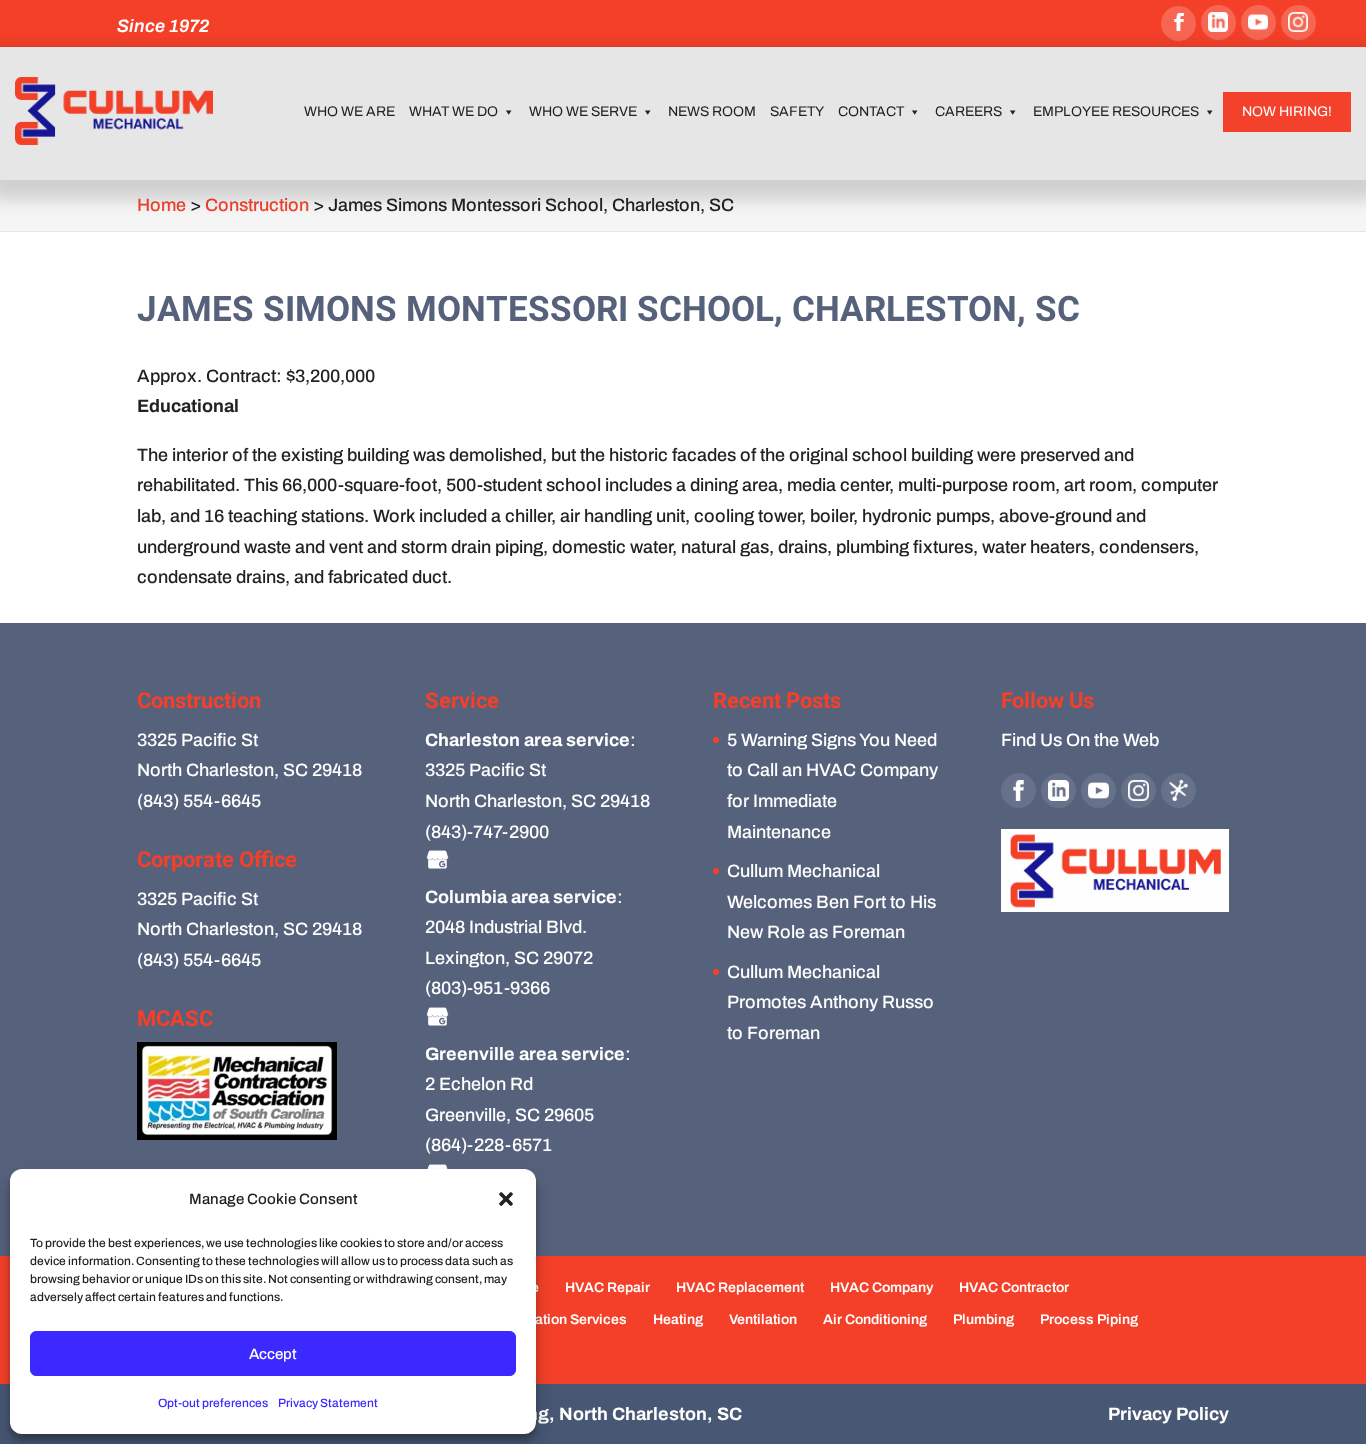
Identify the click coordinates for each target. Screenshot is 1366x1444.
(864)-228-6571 (488, 1145)
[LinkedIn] (1218, 22)
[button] (506, 1199)
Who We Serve (583, 111)
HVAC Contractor (1014, 1287)
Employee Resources (1116, 111)
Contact (871, 111)
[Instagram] (1298, 22)
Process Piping (1089, 1319)
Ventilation (763, 1319)
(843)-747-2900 (487, 832)
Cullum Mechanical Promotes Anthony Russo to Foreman (830, 1002)
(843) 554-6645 (199, 801)
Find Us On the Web (1080, 740)
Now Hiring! (1287, 111)
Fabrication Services (560, 1319)
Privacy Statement (328, 1403)
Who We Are (349, 111)
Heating (678, 1319)
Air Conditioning (875, 1319)
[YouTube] (1258, 22)
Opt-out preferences (213, 1403)
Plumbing (983, 1319)
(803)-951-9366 (487, 988)
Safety (797, 111)
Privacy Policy (1168, 1414)
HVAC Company (881, 1287)
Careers (968, 111)
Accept (273, 1354)
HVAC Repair (607, 1287)
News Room (712, 111)
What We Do (453, 111)
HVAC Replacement (740, 1287)
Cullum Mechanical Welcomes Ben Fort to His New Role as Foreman (831, 901)
